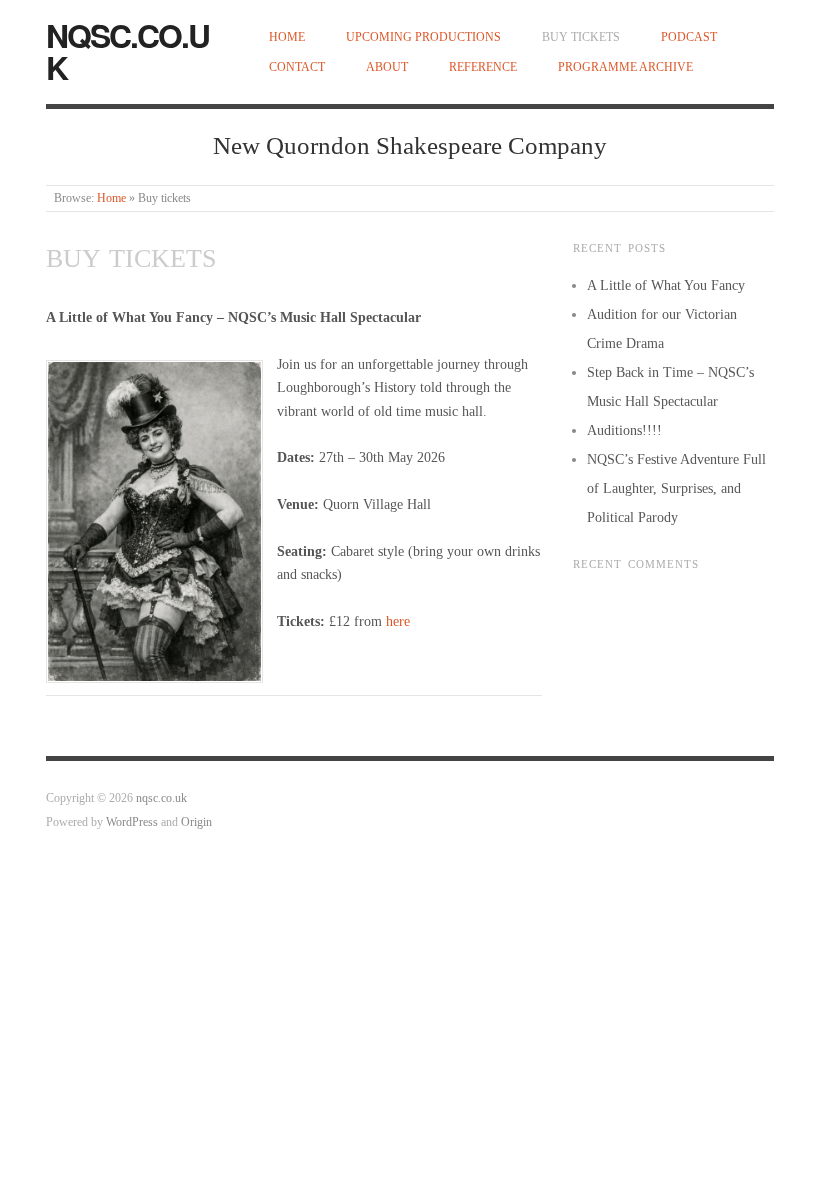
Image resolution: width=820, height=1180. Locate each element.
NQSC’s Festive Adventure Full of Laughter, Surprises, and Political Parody (676, 488)
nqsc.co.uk (127, 51)
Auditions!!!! (624, 430)
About (387, 67)
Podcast (689, 37)
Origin (196, 822)
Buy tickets (581, 37)
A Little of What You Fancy (666, 285)
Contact (297, 67)
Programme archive (625, 67)
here (398, 621)
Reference (483, 67)
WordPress (132, 822)
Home (287, 37)
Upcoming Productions (423, 37)
